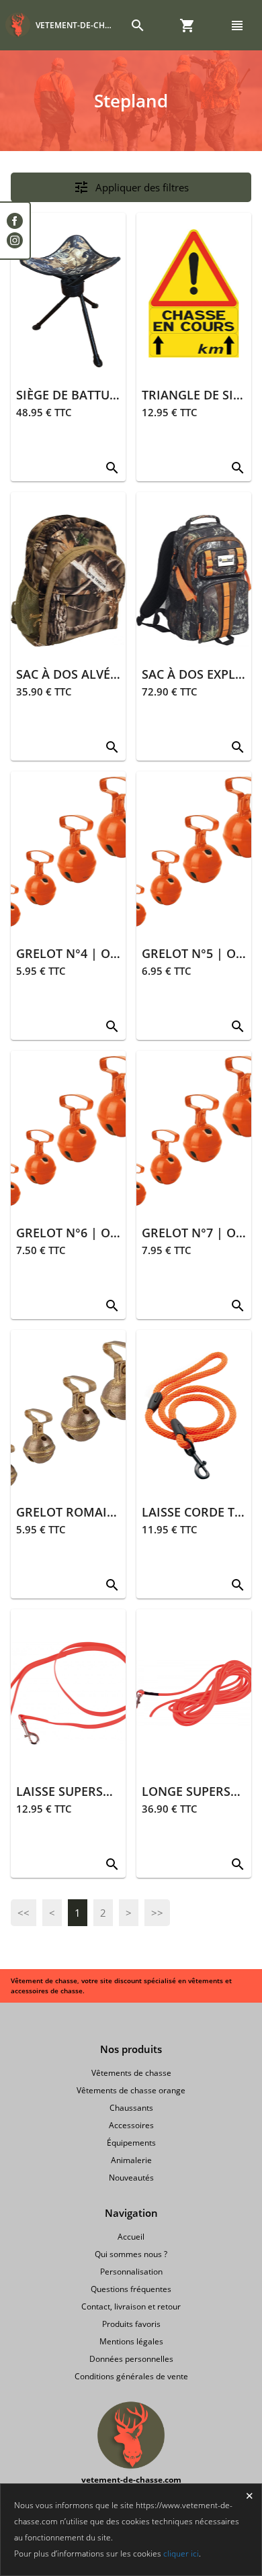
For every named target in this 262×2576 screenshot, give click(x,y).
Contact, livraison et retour (131, 2306)
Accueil (131, 2237)
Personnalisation (131, 2272)
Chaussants (131, 2108)
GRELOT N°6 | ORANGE (84, 1233)
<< (24, 1913)
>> (157, 1913)
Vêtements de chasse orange (131, 2090)
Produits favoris (131, 2324)
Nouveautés (131, 2178)
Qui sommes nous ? (131, 2254)
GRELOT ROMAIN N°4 (79, 1512)
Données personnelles (131, 2359)
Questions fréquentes (131, 2289)
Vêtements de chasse (131, 2073)
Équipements (131, 2143)
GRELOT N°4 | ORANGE (84, 953)
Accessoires (131, 2125)
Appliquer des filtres (131, 187)
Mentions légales (131, 2341)
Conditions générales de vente (131, 2376)
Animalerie (131, 2160)
